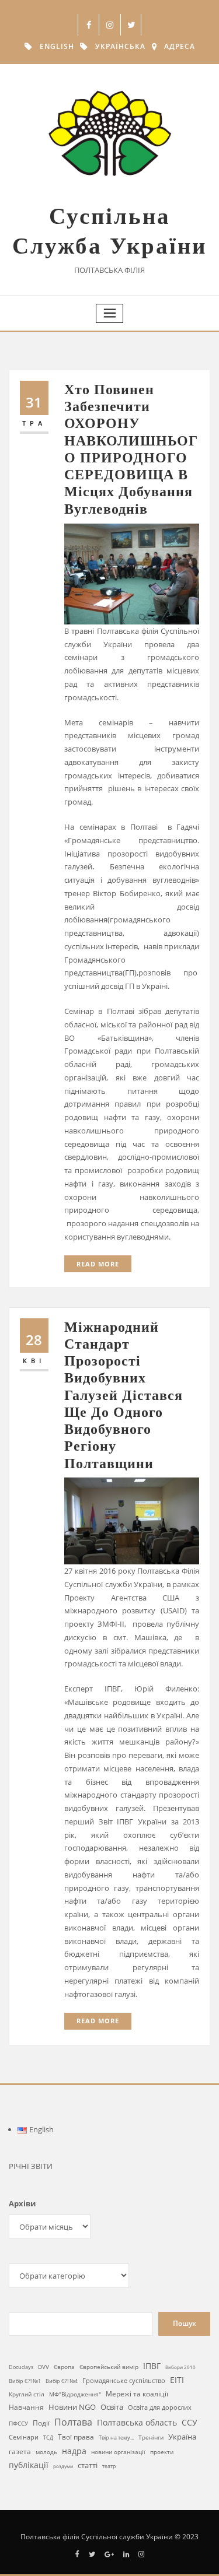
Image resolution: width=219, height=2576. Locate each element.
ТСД (48, 2438)
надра (74, 2451)
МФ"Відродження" (75, 2394)
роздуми (63, 2466)
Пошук (185, 2323)
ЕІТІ (177, 2380)
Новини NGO (72, 2407)
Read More (98, 1264)
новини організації (118, 2452)
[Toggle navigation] (110, 313)
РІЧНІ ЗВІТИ (31, 2166)
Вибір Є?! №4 (62, 2381)
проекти (162, 2452)
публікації (29, 2465)
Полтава (73, 2422)
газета (20, 2451)
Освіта (112, 2407)
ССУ (190, 2422)
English (57, 46)
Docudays (21, 2367)
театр (109, 2466)
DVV (44, 2367)
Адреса (180, 46)
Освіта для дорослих (160, 2407)
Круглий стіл (27, 2394)
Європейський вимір (109, 2367)
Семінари (24, 2437)
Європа (64, 2367)
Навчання (26, 2407)
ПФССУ (18, 2423)
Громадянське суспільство (124, 2381)
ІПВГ (152, 2366)
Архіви (22, 2203)
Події (41, 2423)
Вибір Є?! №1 (25, 2381)
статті (88, 2466)
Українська (120, 46)
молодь (46, 2452)
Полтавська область (137, 2422)
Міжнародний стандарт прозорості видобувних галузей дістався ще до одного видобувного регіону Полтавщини (124, 1395)
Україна (182, 2437)
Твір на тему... (116, 2438)
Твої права (76, 2437)
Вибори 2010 (180, 2367)
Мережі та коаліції (137, 2393)
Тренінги (151, 2437)
